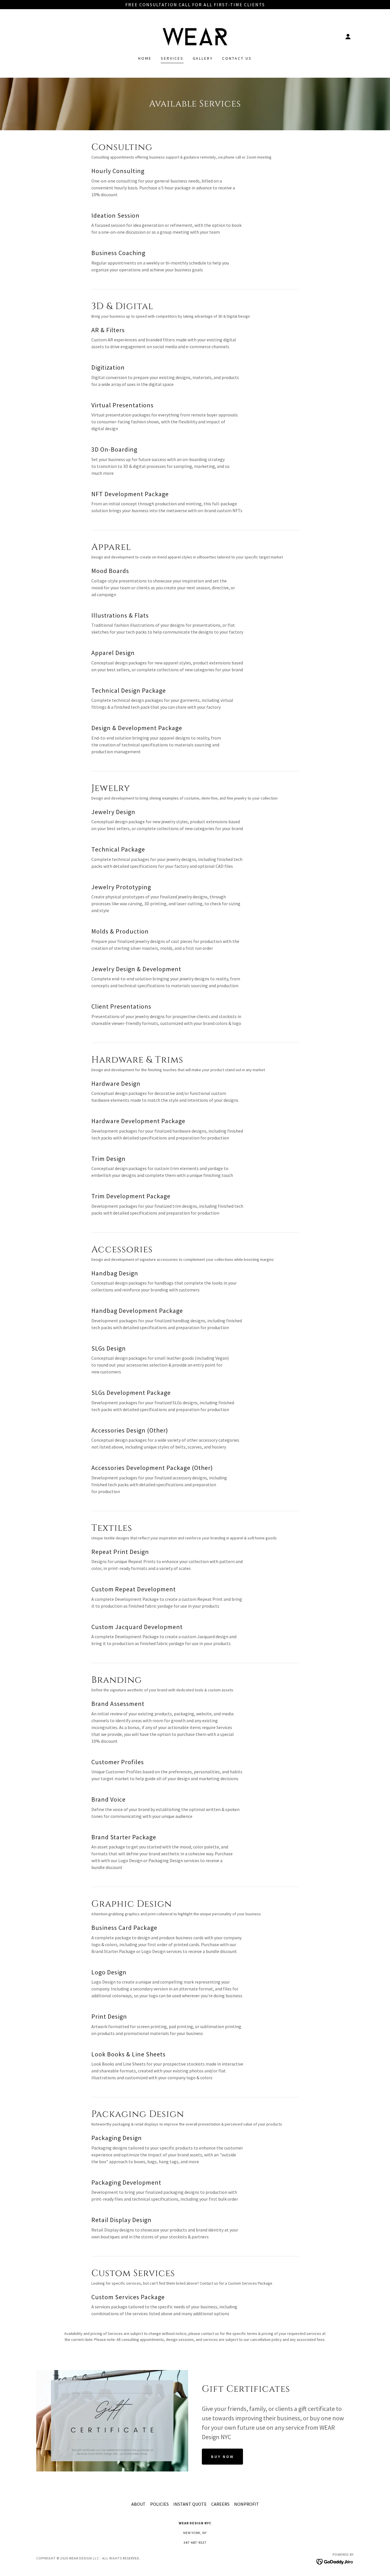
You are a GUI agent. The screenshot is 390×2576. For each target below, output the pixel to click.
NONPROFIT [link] (247, 2504)
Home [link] (145, 58)
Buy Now (222, 2457)
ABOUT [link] (138, 2504)
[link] (195, 36)
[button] (348, 37)
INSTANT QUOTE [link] (190, 2504)
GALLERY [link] (203, 58)
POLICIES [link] (159, 2504)
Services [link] (172, 58)
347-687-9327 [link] (195, 2542)
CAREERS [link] (220, 2504)
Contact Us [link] (237, 58)
